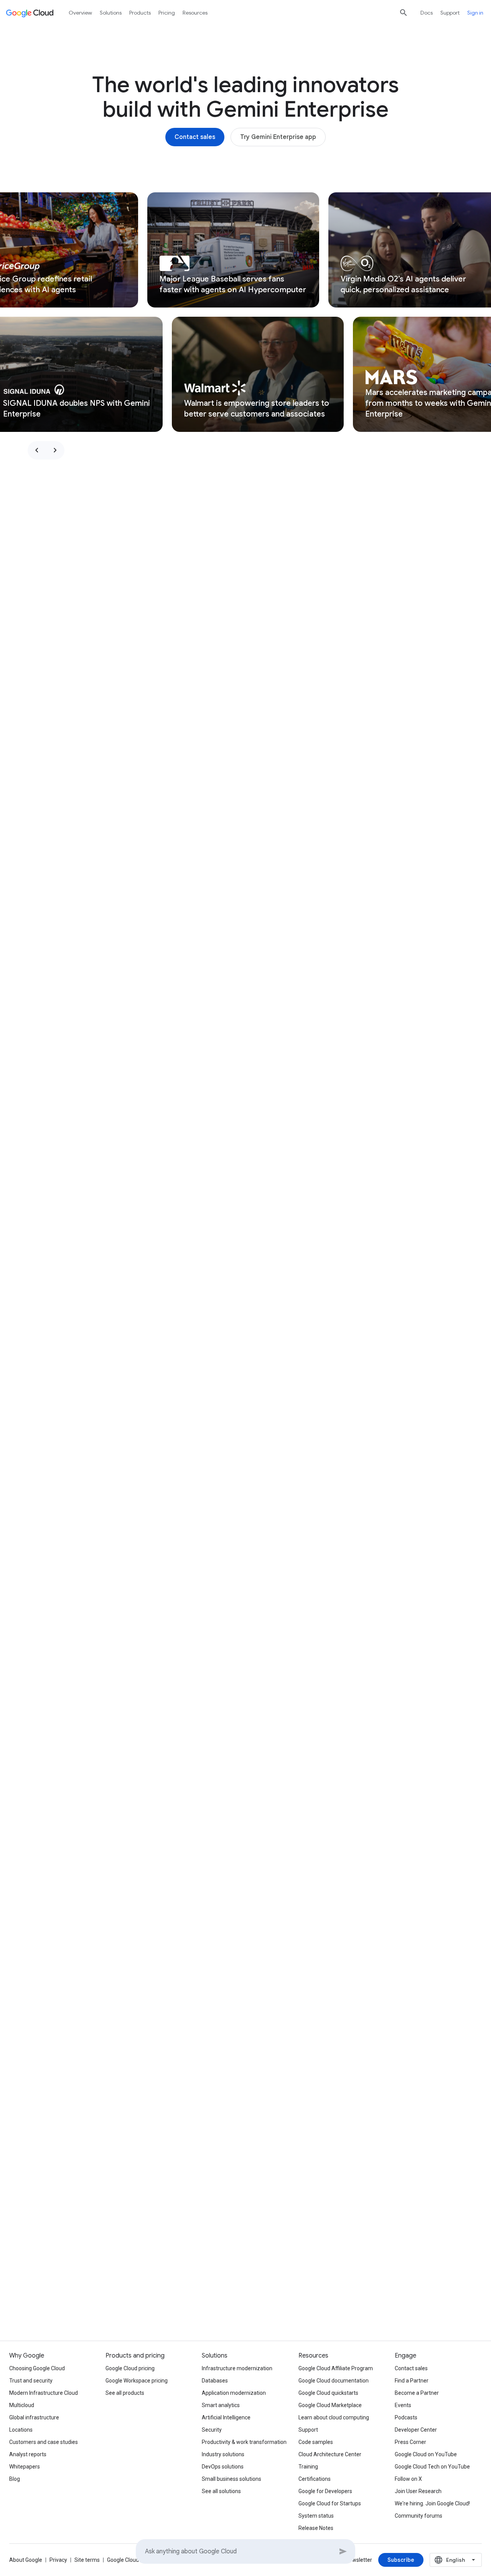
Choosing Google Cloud (37, 2368)
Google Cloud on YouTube (426, 2454)
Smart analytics (221, 2405)
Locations (21, 2430)
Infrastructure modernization (237, 2368)
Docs (427, 13)
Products (140, 13)
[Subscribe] (401, 2560)
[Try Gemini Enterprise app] (278, 137)
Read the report (136, 2295)
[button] (233, 250)
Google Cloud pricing (130, 2368)
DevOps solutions (223, 2467)
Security (212, 2430)
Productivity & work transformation (244, 2442)
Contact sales (411, 2368)
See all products (125, 2393)
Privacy (58, 2560)
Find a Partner (412, 2381)
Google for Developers (325, 2491)
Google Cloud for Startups (330, 2503)
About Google (26, 2560)
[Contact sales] (195, 137)
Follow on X (408, 2479)
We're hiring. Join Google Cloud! (432, 2503)
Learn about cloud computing (334, 2417)
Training (308, 2467)
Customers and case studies (44, 2442)
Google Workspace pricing (137, 2381)
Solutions (111, 13)
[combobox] (456, 2560)
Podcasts (406, 2417)
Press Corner (410, 2442)
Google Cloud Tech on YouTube (432, 2467)
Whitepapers (25, 2467)
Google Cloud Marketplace (330, 2405)
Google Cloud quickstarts (328, 2393)
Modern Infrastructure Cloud (44, 2393)
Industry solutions (223, 2454)
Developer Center (416, 2430)
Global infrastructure (34, 2417)
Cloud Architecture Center (330, 2454)
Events (403, 2405)
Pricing (167, 13)
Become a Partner (417, 2393)
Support (450, 13)
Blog (15, 2479)
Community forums (419, 2516)
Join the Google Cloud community (355, 2295)
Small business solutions (231, 2479)
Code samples (316, 2442)
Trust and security (31, 2381)
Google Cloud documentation (334, 2381)
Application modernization (234, 2393)
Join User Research (418, 2491)
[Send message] (343, 2551)
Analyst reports (28, 2454)
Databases (215, 2381)
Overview (80, 13)
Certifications (315, 2479)
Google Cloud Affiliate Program (336, 2368)
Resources (195, 13)
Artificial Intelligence (226, 2417)
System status (316, 2516)
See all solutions (221, 2491)
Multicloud (22, 2405)
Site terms (87, 2560)
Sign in (475, 13)
